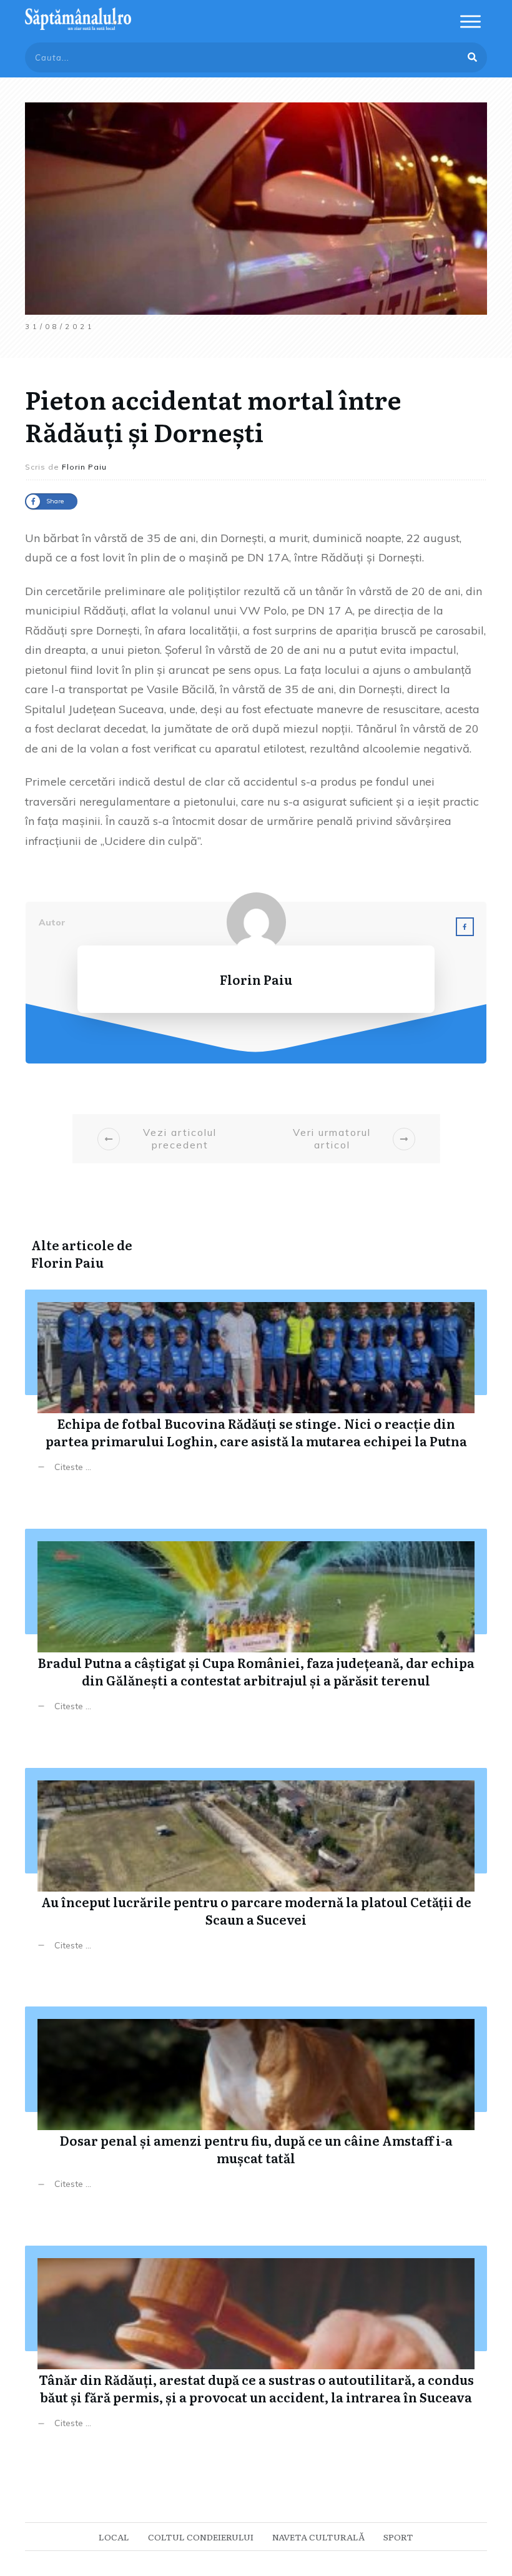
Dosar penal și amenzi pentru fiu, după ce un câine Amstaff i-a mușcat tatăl (256, 2107)
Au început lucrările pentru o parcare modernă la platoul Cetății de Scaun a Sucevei (256, 1869)
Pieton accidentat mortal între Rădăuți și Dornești (213, 415)
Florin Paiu (67, 1262)
